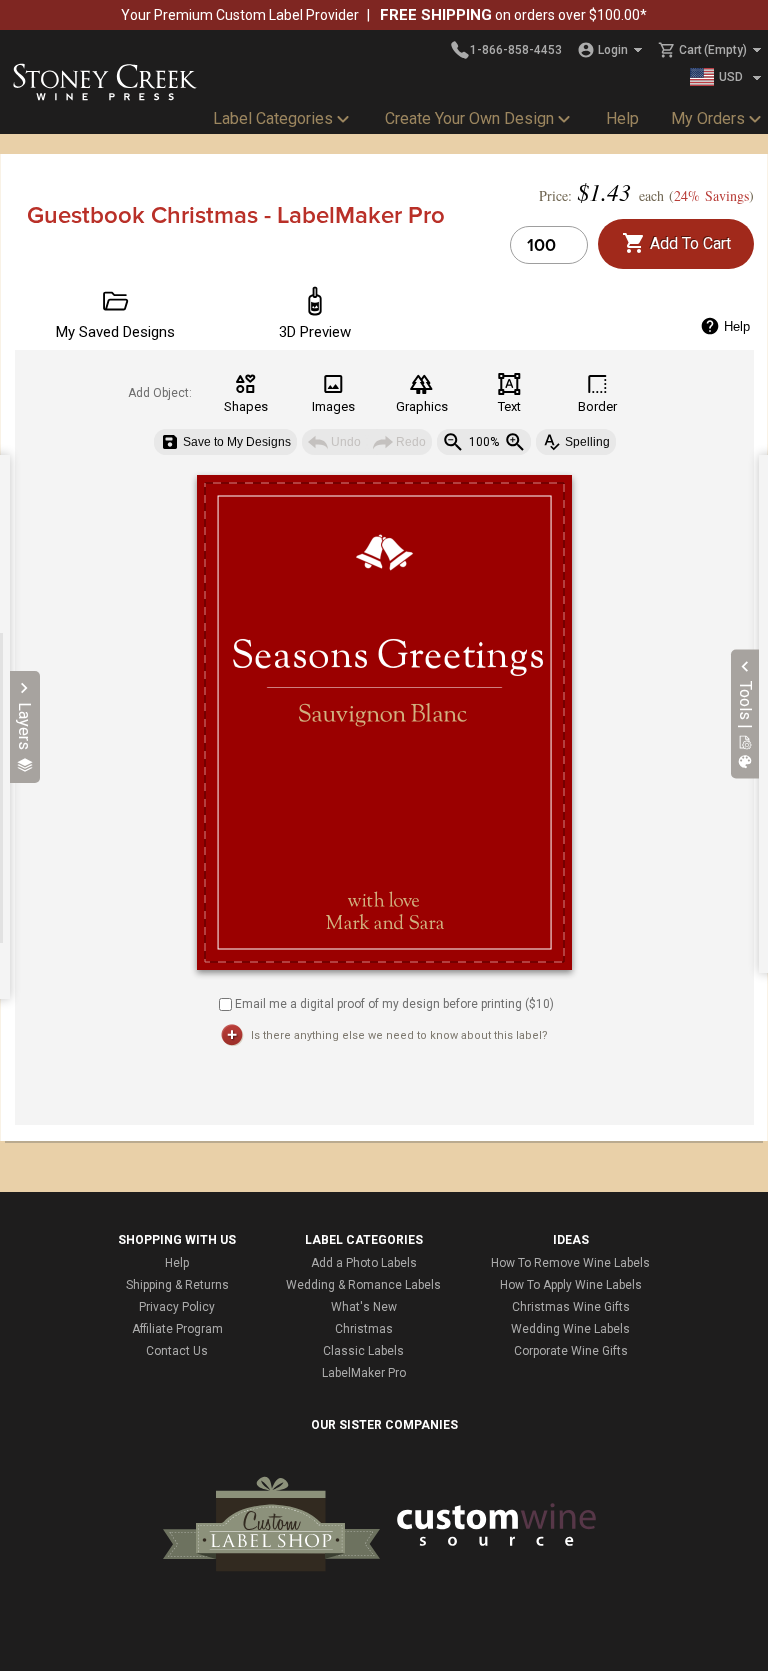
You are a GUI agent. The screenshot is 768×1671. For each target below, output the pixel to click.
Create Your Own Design (469, 118)
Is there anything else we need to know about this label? (399, 1035)
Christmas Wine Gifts (571, 1307)
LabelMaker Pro (364, 1373)
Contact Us (177, 1351)
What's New (364, 1307)
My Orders (708, 118)
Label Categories (273, 118)
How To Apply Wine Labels (571, 1285)
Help (622, 118)
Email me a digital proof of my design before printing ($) (394, 1003)
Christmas (364, 1329)
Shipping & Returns (177, 1285)
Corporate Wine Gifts (571, 1351)
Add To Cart (688, 243)
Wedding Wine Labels (570, 1329)
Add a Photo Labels (364, 1263)
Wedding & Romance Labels (363, 1285)
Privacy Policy (177, 1307)
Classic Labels (363, 1351)
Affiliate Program (177, 1329)
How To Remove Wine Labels (570, 1263)
